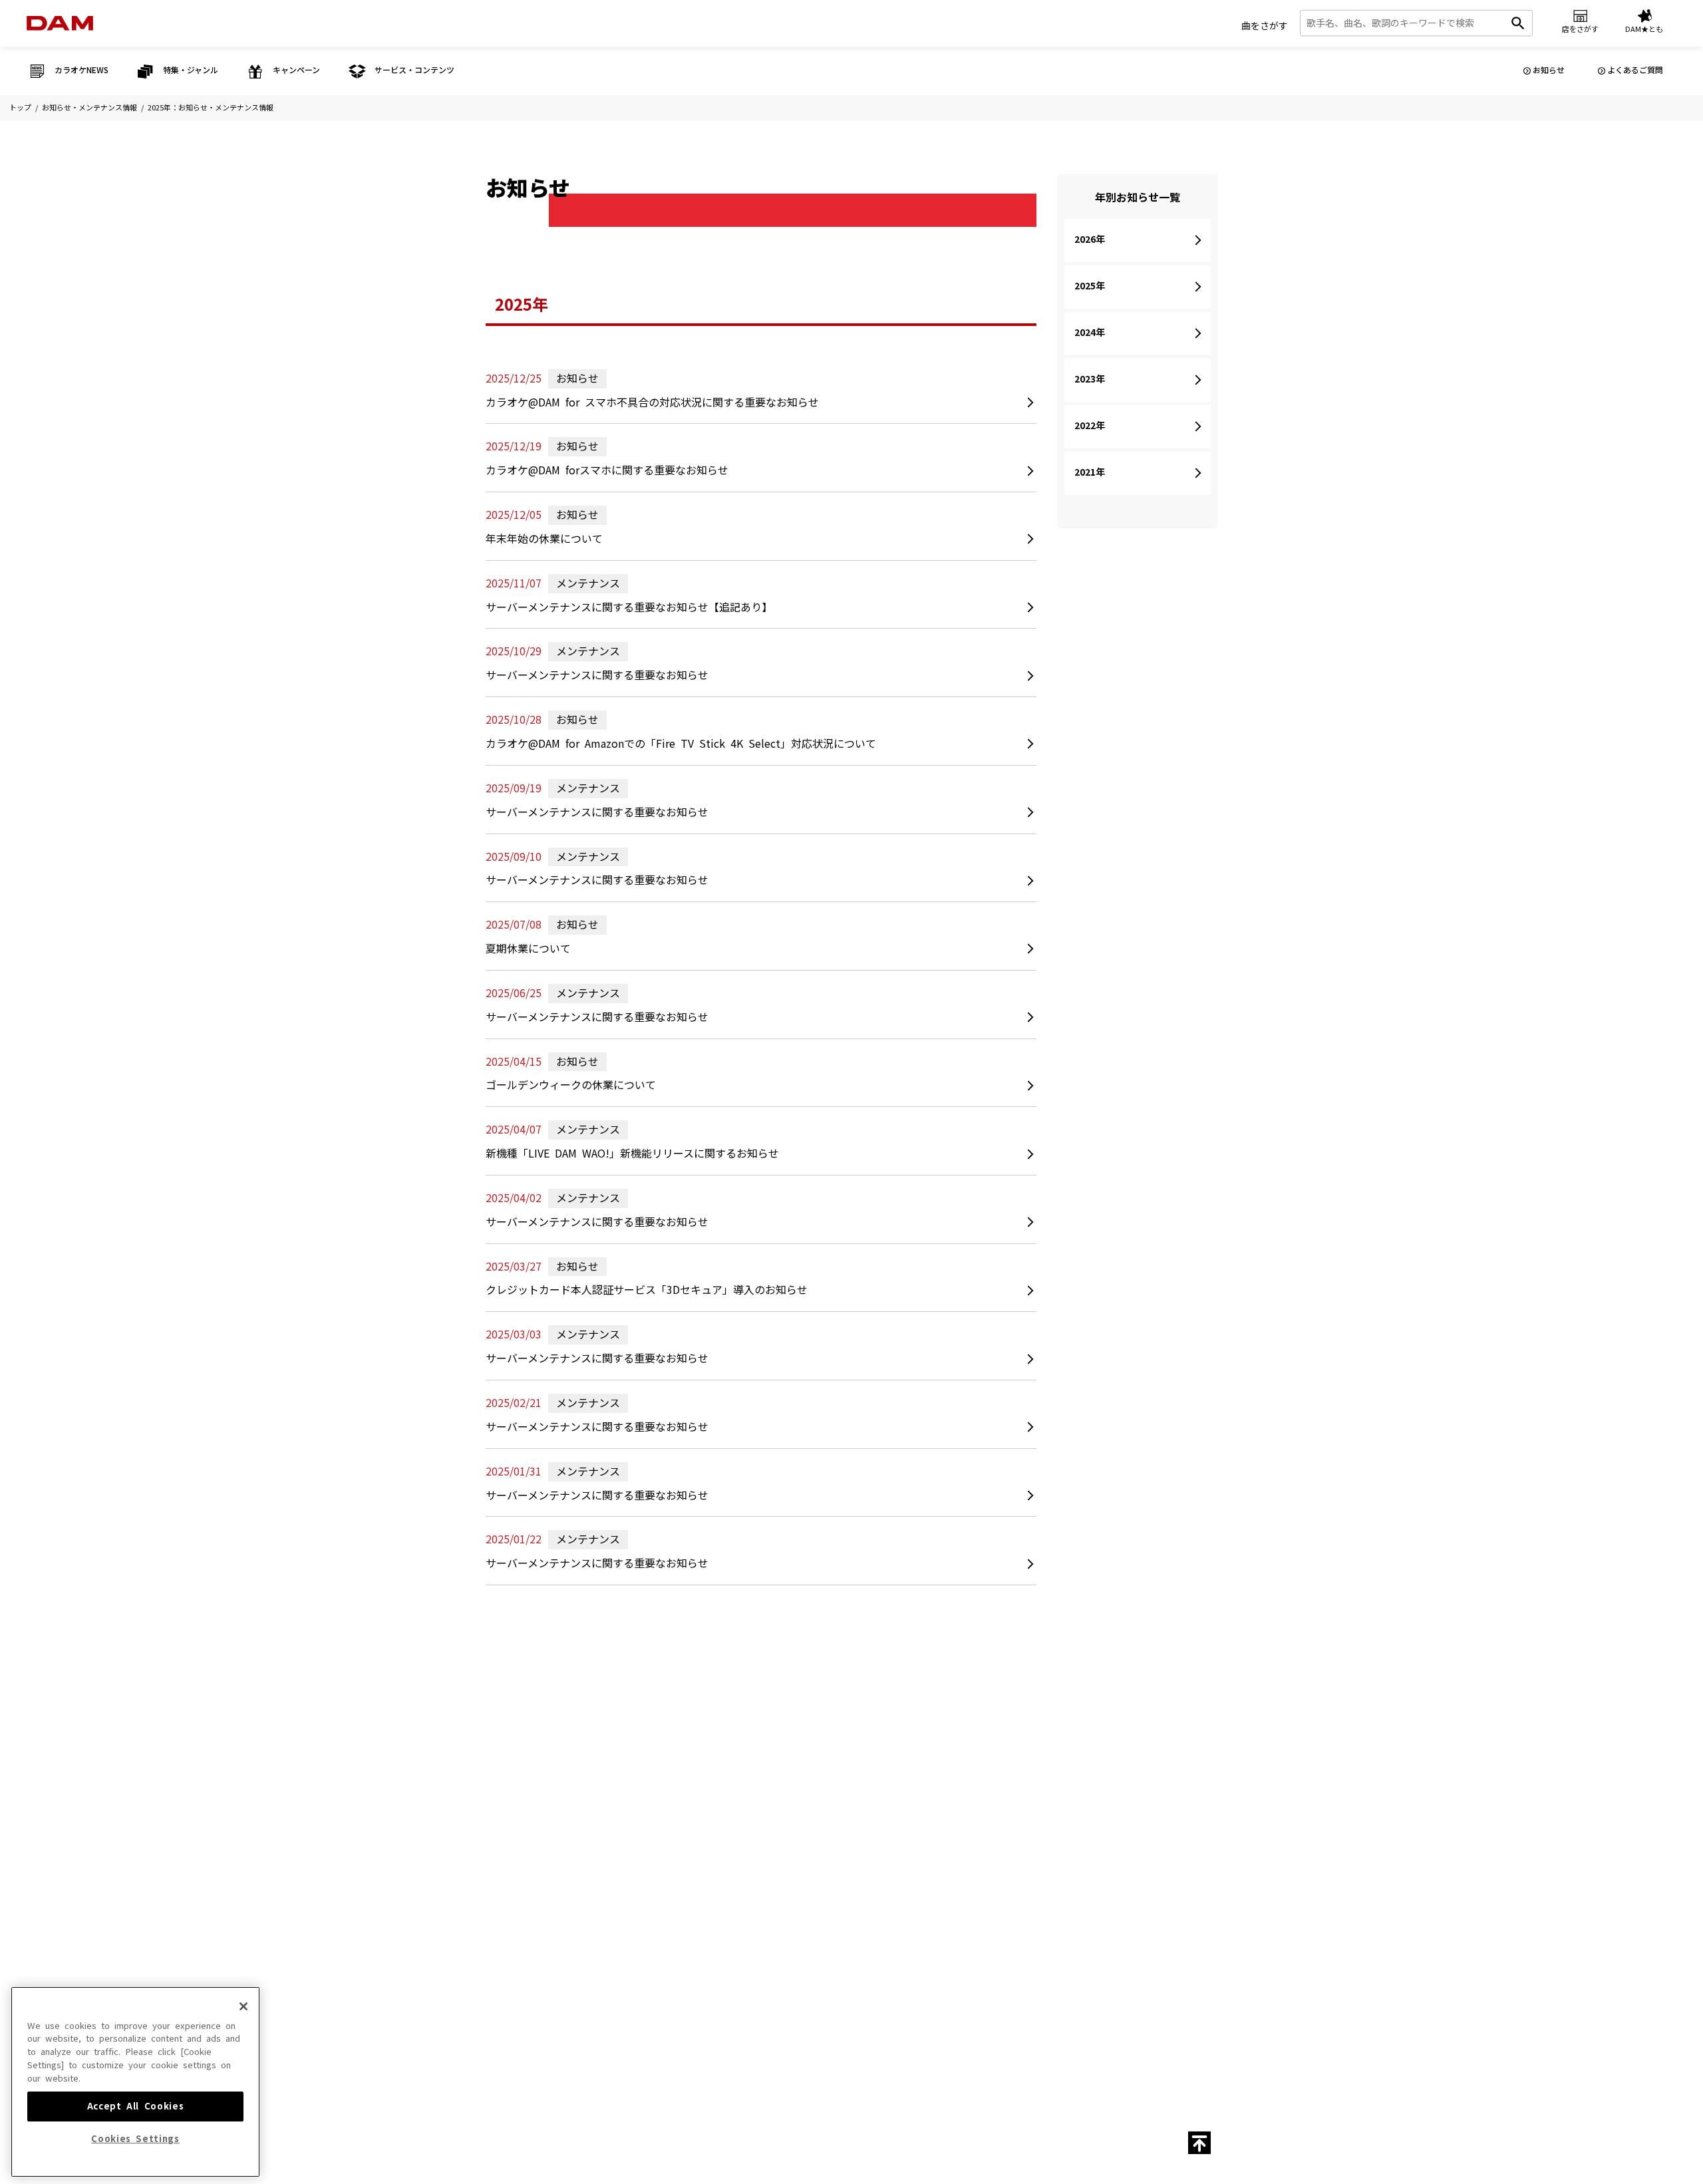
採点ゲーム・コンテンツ (985, 1830)
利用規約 (974, 1968)
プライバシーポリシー (722, 1993)
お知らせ (1549, 71)
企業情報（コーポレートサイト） (1078, 1993)
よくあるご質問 (1635, 71)
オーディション (837, 1841)
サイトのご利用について (769, 1968)
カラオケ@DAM (956, 1944)
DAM (857, 1944)
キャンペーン (833, 1822)
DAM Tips (962, 1791)
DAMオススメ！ (572, 1849)
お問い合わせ (814, 1944)
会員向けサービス (974, 1849)
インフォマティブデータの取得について (894, 1993)
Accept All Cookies (136, 2106)
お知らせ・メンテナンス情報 (89, 108)
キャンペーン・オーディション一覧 (844, 1797)
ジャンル (693, 1830)
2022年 (1090, 426)
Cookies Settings (135, 2139)
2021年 (1090, 472)
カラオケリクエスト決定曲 (589, 1888)
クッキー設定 (794, 1993)
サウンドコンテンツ (711, 1810)
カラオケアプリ (970, 1888)
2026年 (1090, 239)
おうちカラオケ (970, 1868)
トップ (20, 108)
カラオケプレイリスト (715, 1868)
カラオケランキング (578, 1810)
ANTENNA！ (566, 1830)
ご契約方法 (992, 1993)
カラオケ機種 (967, 1810)
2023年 (1090, 379)
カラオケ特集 (700, 1849)
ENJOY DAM (567, 1868)
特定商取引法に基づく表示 (628, 1993)
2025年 (1090, 286)
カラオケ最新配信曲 (578, 1791)
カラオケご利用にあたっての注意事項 (884, 1968)
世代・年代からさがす (715, 1888)
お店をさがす (1051, 1711)
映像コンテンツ (704, 1791)
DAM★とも (1137, 1711)
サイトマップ (756, 1944)
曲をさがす (1265, 26)
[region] (135, 2082)
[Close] (243, 2006)
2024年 (1090, 333)
